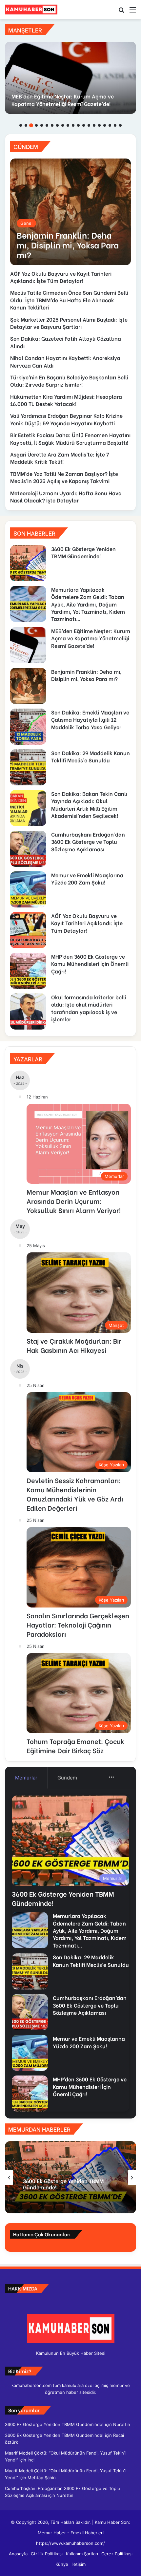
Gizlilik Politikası (47, 2554)
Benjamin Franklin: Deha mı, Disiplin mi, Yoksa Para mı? (86, 675)
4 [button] (36, 125)
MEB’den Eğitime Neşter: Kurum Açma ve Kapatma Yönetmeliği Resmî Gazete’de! (63, 100)
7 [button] (52, 125)
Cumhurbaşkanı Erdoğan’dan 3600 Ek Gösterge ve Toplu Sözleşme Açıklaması (88, 841)
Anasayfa (18, 2554)
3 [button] (31, 125)
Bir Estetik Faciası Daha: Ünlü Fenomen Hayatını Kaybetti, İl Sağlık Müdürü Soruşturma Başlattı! (70, 438)
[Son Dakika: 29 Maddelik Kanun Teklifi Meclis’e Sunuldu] (28, 767)
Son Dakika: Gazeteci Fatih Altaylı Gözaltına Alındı (66, 342)
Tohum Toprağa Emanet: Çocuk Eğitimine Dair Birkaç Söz (75, 1746)
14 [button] (89, 125)
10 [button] (68, 125)
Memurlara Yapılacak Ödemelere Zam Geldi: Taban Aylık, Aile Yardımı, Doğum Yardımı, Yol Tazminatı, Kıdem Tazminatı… (88, 604)
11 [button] (73, 125)
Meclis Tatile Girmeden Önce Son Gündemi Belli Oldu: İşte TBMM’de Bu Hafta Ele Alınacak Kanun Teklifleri (69, 300)
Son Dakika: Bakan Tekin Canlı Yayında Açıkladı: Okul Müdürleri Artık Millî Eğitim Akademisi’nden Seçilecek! (89, 804)
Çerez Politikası (117, 2554)
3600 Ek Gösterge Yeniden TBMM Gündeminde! (83, 552)
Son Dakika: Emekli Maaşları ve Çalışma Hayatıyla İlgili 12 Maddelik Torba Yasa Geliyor (90, 719)
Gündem (67, 1778)
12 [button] (78, 125)
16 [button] (99, 125)
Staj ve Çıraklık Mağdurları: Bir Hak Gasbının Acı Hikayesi (74, 1345)
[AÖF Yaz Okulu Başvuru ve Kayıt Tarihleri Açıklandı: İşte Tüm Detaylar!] (28, 930)
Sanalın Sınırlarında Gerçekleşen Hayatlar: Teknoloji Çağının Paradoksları (78, 1624)
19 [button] (115, 125)
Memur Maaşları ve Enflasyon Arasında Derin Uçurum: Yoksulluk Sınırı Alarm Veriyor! (74, 1201)
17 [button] (105, 125)
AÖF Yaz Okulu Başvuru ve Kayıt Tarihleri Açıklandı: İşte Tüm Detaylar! (61, 277)
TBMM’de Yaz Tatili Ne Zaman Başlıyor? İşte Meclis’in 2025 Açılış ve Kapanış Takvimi (64, 477)
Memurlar (26, 1778)
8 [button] (57, 125)
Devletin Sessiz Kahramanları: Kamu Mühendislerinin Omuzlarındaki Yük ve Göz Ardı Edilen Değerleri (75, 1494)
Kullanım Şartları (82, 2554)
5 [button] (42, 125)
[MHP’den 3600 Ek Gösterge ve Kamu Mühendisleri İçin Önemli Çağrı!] (28, 971)
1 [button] (21, 125)
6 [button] (47, 125)
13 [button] (84, 125)
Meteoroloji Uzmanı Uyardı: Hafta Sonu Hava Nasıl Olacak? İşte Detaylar (66, 496)
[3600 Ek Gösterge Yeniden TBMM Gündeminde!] (28, 563)
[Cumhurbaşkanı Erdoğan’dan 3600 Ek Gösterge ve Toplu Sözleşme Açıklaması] (28, 849)
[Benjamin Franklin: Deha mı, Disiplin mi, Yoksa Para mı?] (70, 212)
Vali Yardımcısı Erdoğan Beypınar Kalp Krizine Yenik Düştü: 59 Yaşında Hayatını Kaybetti (66, 419)
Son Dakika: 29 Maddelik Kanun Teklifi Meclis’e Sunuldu (91, 756)
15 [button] (94, 125)
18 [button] (110, 125)
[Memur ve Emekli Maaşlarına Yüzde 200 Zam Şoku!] (28, 889)
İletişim (79, 2564)
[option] (70, 78)
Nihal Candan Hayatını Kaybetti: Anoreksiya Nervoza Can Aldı (65, 361)
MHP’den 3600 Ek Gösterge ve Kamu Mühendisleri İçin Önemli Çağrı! (90, 964)
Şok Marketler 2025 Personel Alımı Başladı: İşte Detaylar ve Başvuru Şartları (69, 323)
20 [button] (120, 125)
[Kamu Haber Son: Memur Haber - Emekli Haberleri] (31, 10)
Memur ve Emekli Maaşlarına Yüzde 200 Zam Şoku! (87, 878)
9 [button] (63, 125)
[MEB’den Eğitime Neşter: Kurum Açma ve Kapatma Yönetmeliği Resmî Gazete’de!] (70, 78)
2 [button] (26, 125)
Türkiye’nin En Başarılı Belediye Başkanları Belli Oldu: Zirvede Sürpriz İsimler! (69, 381)
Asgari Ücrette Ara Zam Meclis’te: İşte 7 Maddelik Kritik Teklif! (60, 458)
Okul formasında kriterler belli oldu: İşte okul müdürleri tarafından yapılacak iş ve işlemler (89, 1008)
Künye (62, 2564)
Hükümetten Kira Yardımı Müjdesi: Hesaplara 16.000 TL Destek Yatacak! (66, 400)
